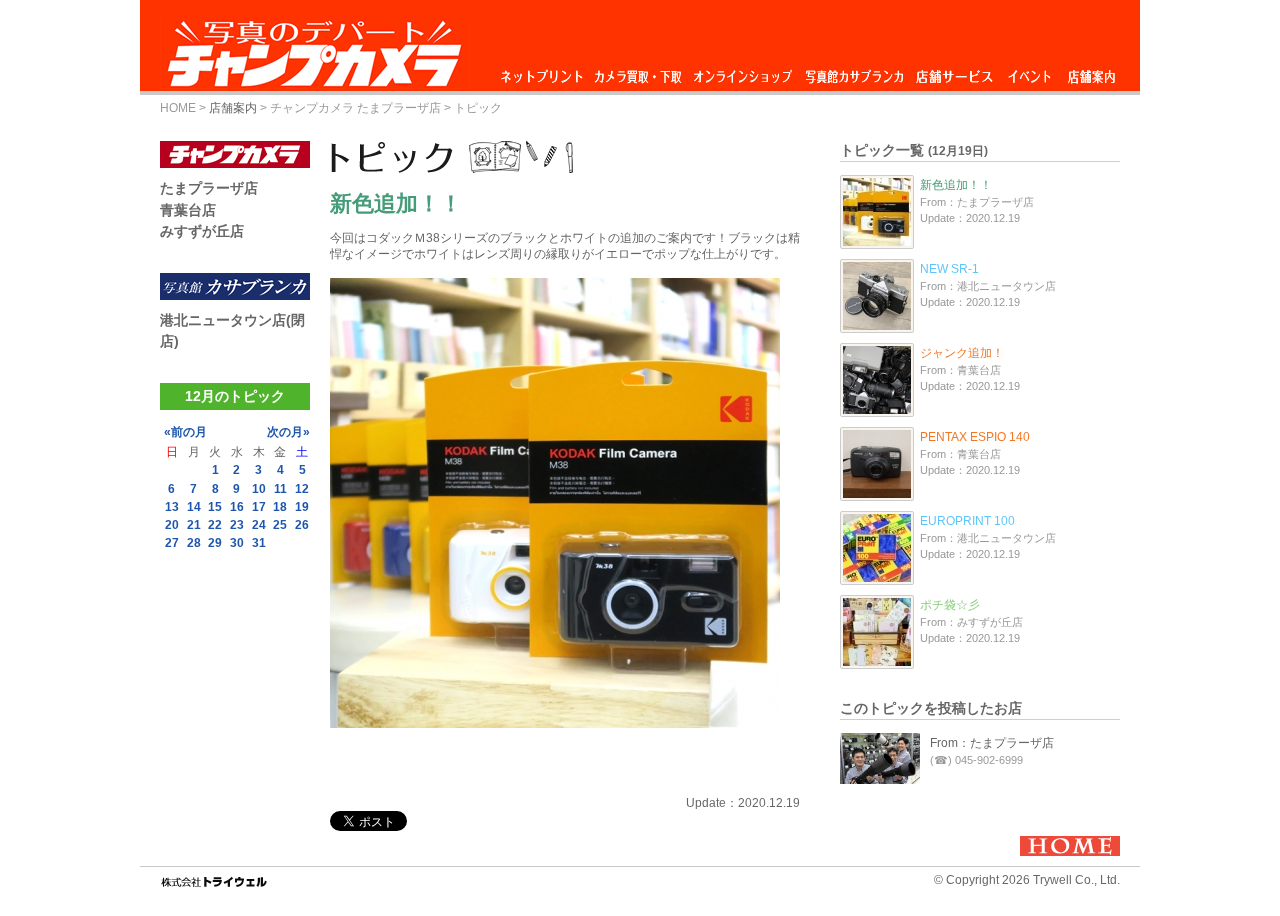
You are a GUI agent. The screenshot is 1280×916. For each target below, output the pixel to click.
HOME (178, 108)
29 (215, 543)
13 (172, 507)
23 (237, 525)
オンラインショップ (741, 71)
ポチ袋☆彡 (950, 605)
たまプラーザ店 (209, 188)
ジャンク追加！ (962, 353)
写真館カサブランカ (854, 71)
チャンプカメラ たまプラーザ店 (355, 108)
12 (302, 489)
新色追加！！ (956, 185)
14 (194, 507)
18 (280, 507)
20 (172, 525)
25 (280, 525)
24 (259, 525)
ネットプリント (545, 71)
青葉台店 (188, 210)
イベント (1030, 71)
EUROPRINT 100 (967, 521)
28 (194, 543)
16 (237, 507)
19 (302, 507)
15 (215, 507)
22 (215, 525)
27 (172, 543)
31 (259, 543)
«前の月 (185, 432)
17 (259, 507)
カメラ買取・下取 (639, 71)
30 (237, 543)
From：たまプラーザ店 (992, 743)
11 (280, 489)
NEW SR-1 (949, 269)
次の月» (288, 432)
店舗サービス (954, 71)
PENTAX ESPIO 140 (975, 437)
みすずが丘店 (202, 231)
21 (194, 525)
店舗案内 (1091, 71)
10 (259, 489)
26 (302, 525)
